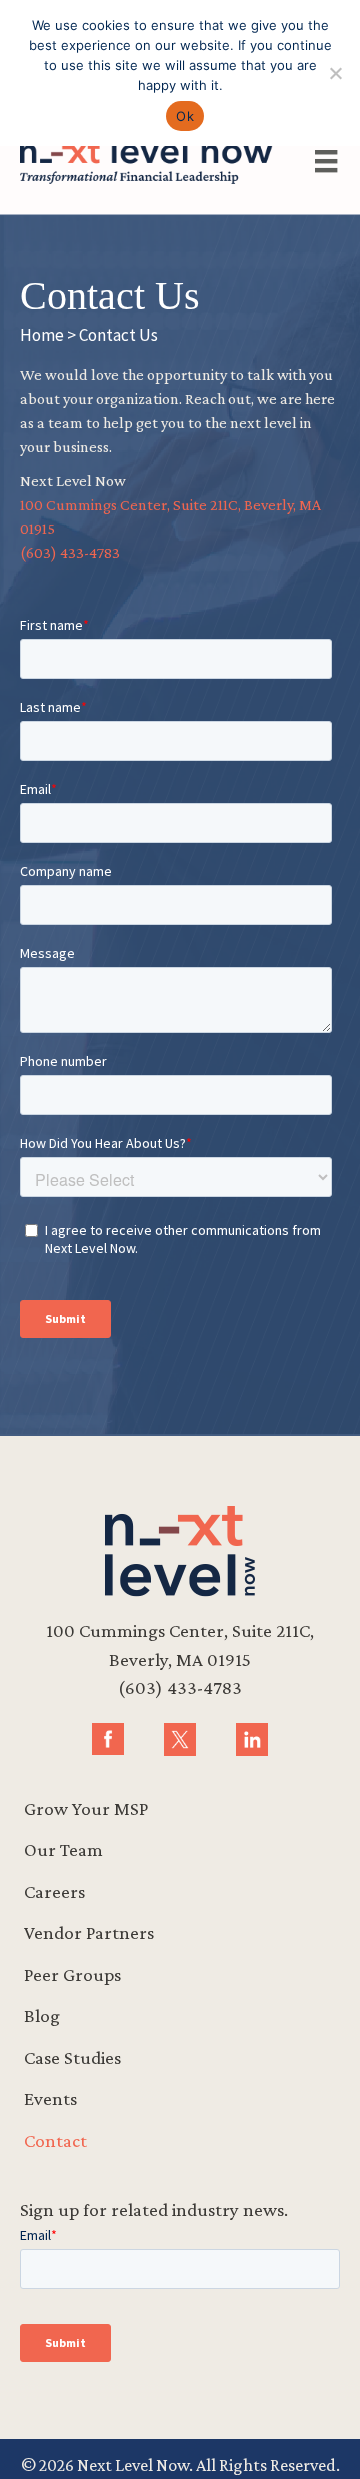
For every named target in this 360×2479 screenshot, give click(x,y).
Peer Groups (72, 1974)
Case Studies (72, 2057)
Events (50, 2098)
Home (42, 335)
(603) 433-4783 (70, 552)
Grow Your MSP (86, 1808)
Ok (185, 116)
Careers (54, 1891)
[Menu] (326, 161)
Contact (55, 2140)
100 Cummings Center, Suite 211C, (180, 1630)
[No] (335, 73)
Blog (42, 2015)
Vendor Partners (89, 1932)
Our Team (63, 1849)
